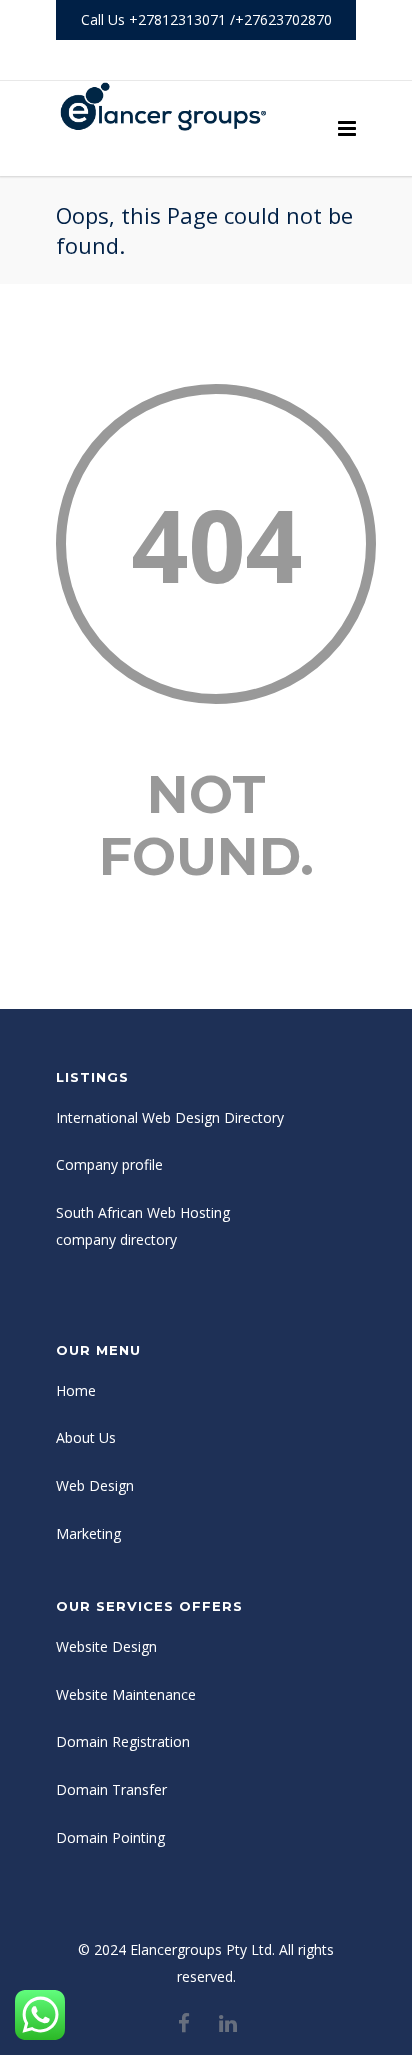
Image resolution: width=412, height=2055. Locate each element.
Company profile (109, 1164)
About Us (86, 1437)
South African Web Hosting (143, 1212)
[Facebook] (184, 60)
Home (76, 1390)
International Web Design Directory (170, 1117)
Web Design (95, 1485)
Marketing (88, 1533)
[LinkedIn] (228, 60)
